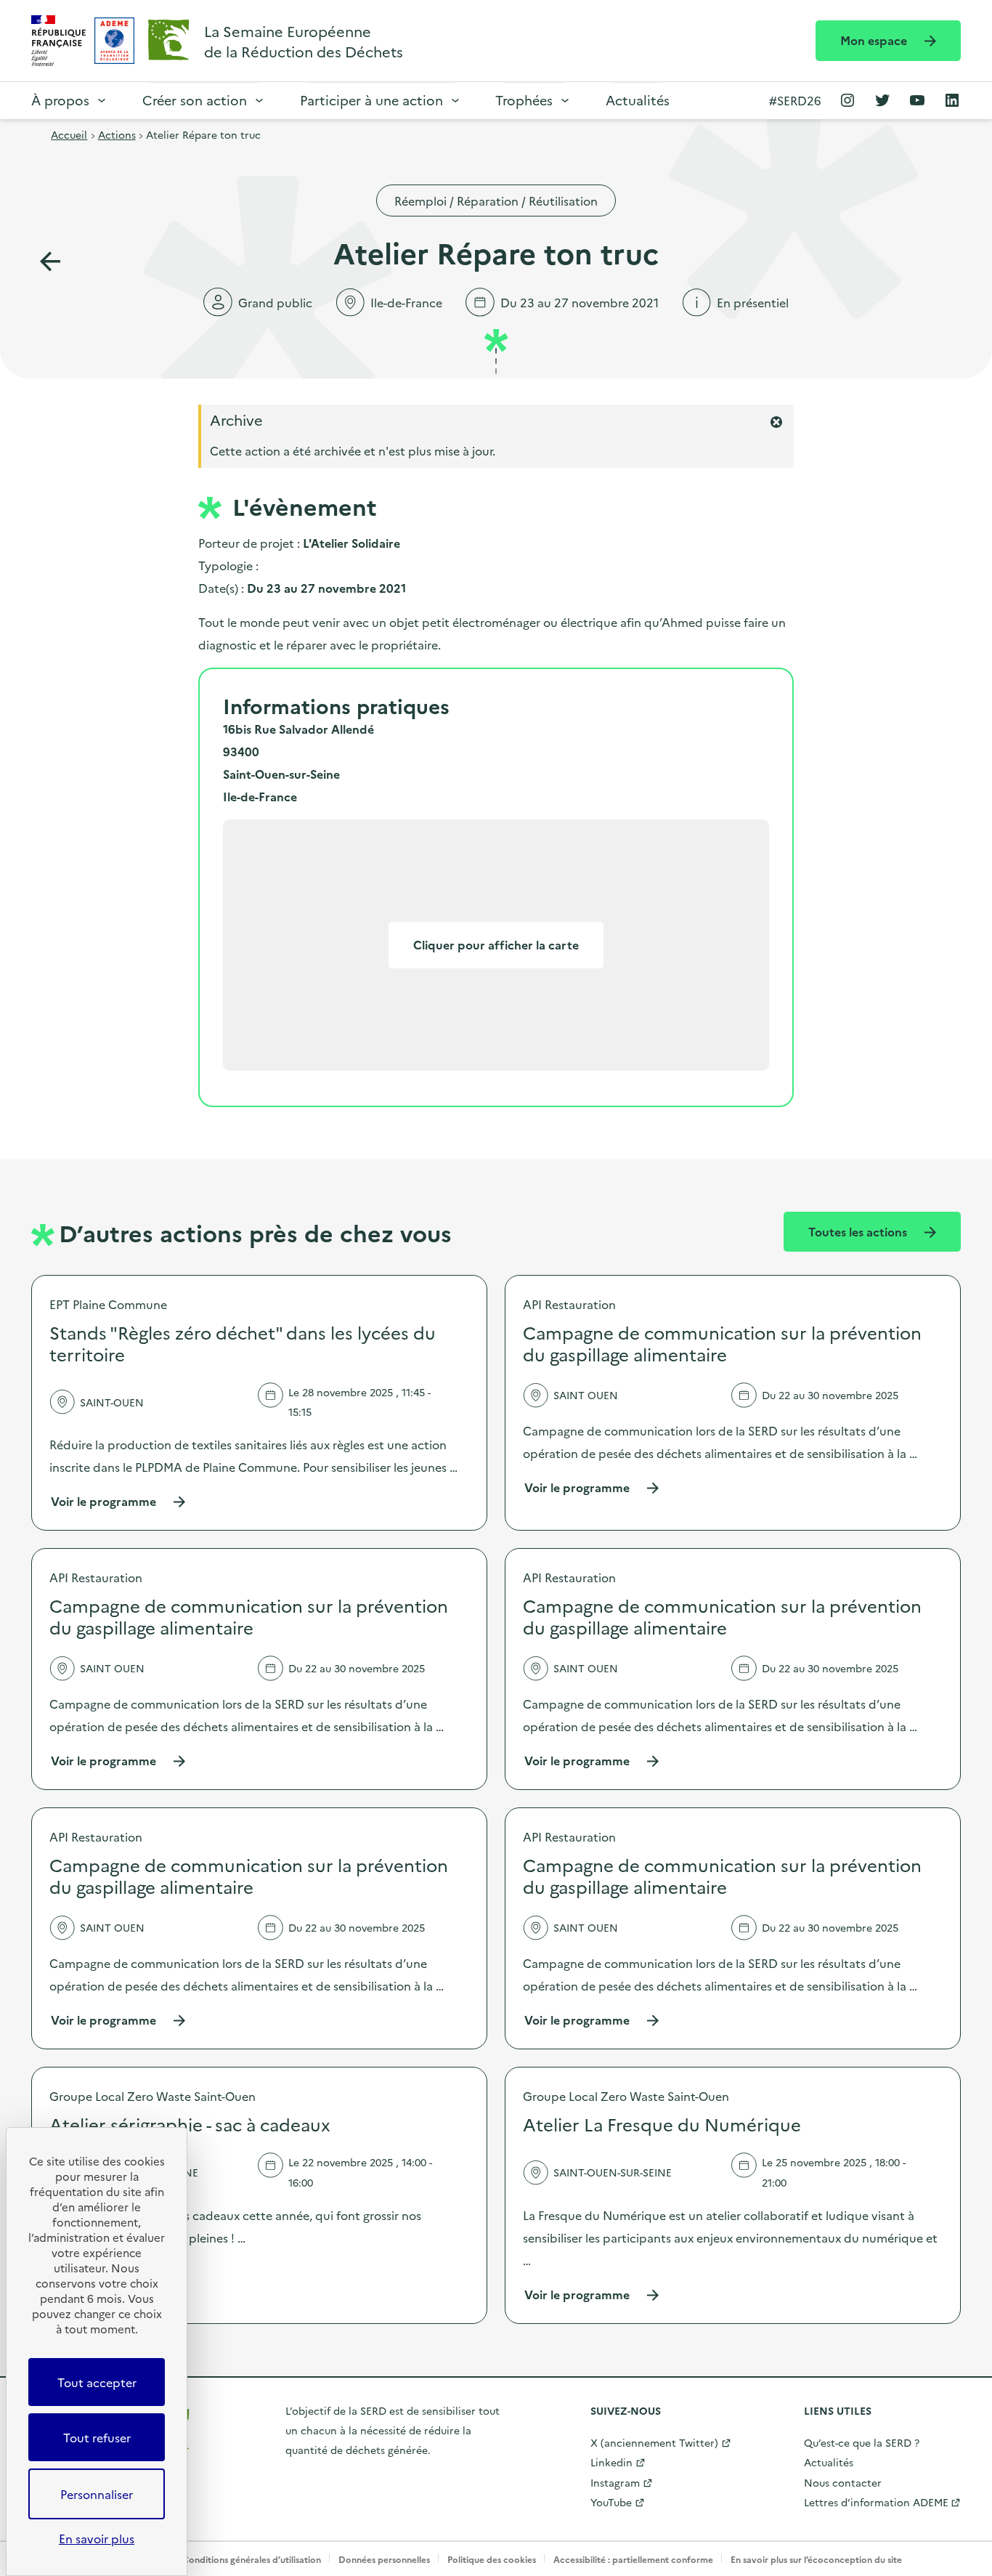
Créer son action (195, 100)
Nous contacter (843, 2482)
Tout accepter (97, 2382)
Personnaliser (97, 2494)
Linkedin (611, 2462)
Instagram (615, 2482)
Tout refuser (97, 2437)
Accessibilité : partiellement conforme (633, 2559)
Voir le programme (119, 1501)
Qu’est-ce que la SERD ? (862, 2442)
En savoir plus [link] (97, 2538)
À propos (60, 100)
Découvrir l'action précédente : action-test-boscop (50, 262)
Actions (117, 134)
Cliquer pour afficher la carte (496, 944)
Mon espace (875, 40)
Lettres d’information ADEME (876, 2502)
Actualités (638, 100)
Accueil (69, 134)
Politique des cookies (492, 2559)
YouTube (611, 2502)
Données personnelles (384, 2559)
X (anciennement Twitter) (654, 2442)
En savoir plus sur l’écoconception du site (816, 2559)
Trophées (524, 100)
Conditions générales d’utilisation (252, 2559)
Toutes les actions (859, 1231)
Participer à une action (371, 100)
